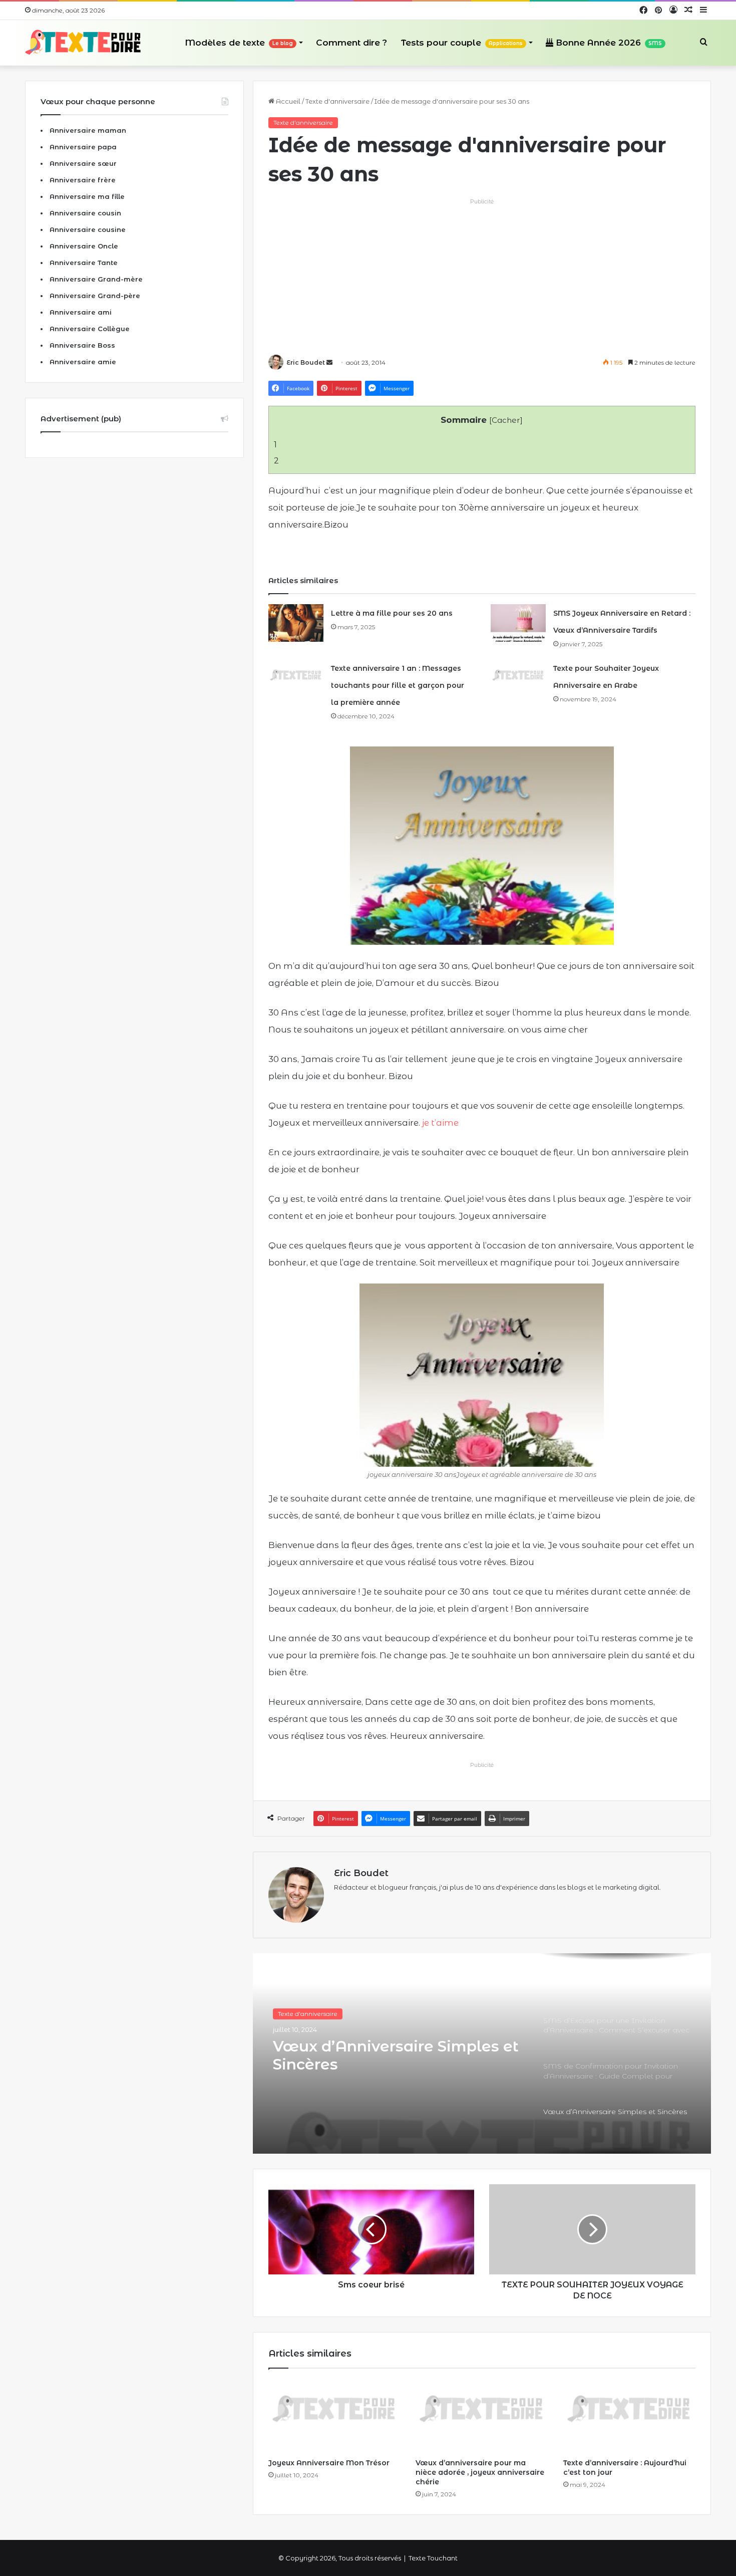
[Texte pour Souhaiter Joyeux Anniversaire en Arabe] (518, 678)
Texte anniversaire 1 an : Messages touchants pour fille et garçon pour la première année (398, 685)
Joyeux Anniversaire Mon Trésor (329, 2463)
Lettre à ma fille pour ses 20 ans (392, 613)
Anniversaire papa (83, 147)
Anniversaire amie (83, 362)
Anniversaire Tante (84, 263)
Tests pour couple (462, 43)
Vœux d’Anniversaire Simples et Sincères (396, 2055)
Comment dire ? (351, 43)
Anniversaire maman (88, 130)
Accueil (287, 101)
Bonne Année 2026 (608, 43)
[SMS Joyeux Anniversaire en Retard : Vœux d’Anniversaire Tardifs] (518, 623)
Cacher (506, 420)
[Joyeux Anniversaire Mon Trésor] (334, 2416)
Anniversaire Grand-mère (96, 279)
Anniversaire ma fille (87, 196)
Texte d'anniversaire (337, 101)
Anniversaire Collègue (90, 329)
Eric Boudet (306, 362)
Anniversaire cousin (85, 213)
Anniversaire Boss (82, 345)
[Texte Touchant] (83, 43)
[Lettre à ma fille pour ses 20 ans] (296, 623)
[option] (482, 2053)
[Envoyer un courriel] (329, 362)
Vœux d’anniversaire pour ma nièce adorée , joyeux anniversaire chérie (480, 2472)
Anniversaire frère (83, 180)
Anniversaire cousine (88, 229)
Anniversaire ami (81, 312)
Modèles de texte (239, 43)
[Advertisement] (482, 277)
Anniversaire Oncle (84, 246)
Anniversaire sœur (83, 163)
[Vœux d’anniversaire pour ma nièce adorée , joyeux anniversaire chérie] (482, 2416)
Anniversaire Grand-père (95, 296)
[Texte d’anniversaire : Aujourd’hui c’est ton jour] (629, 2416)
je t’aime (440, 1123)
